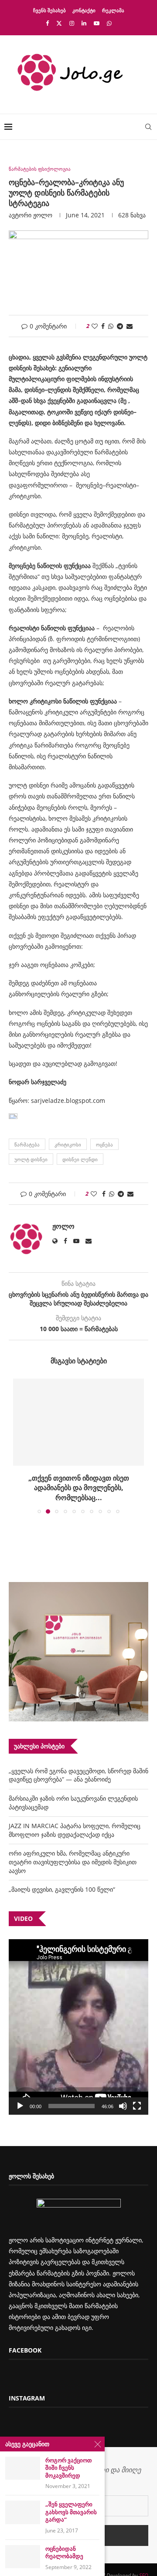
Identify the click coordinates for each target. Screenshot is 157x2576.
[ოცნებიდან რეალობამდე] (23, 2557)
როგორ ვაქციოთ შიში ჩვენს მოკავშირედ (68, 2468)
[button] (20, 1446)
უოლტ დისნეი (31, 1159)
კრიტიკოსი (68, 1144)
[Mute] (123, 2106)
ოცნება (104, 1144)
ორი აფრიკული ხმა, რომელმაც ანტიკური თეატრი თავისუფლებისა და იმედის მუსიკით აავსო (73, 1862)
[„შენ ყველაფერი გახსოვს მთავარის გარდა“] (23, 2512)
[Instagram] (72, 23)
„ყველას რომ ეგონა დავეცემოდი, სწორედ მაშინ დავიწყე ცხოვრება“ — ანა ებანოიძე (78, 1775)
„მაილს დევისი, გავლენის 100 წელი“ (62, 1889)
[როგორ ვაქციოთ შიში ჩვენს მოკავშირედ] (23, 2468)
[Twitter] (59, 23)
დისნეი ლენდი (80, 1159)
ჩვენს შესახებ (49, 10)
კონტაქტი (84, 10)
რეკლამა (113, 10)
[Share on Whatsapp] (111, 326)
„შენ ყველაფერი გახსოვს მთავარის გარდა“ (71, 2512)
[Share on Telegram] (120, 326)
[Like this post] (95, 326)
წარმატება (27, 1144)
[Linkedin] (84, 23)
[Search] (148, 127)
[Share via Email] (130, 326)
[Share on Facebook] (103, 326)
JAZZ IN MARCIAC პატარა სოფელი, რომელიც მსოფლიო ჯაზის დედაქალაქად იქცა (75, 1830)
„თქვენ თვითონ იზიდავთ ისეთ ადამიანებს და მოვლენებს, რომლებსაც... (79, 1488)
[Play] (20, 2106)
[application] (78, 2027)
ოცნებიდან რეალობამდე (64, 2553)
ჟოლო (43, 215)
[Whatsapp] (109, 23)
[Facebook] (47, 23)
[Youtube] (97, 23)
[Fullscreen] (137, 2106)
